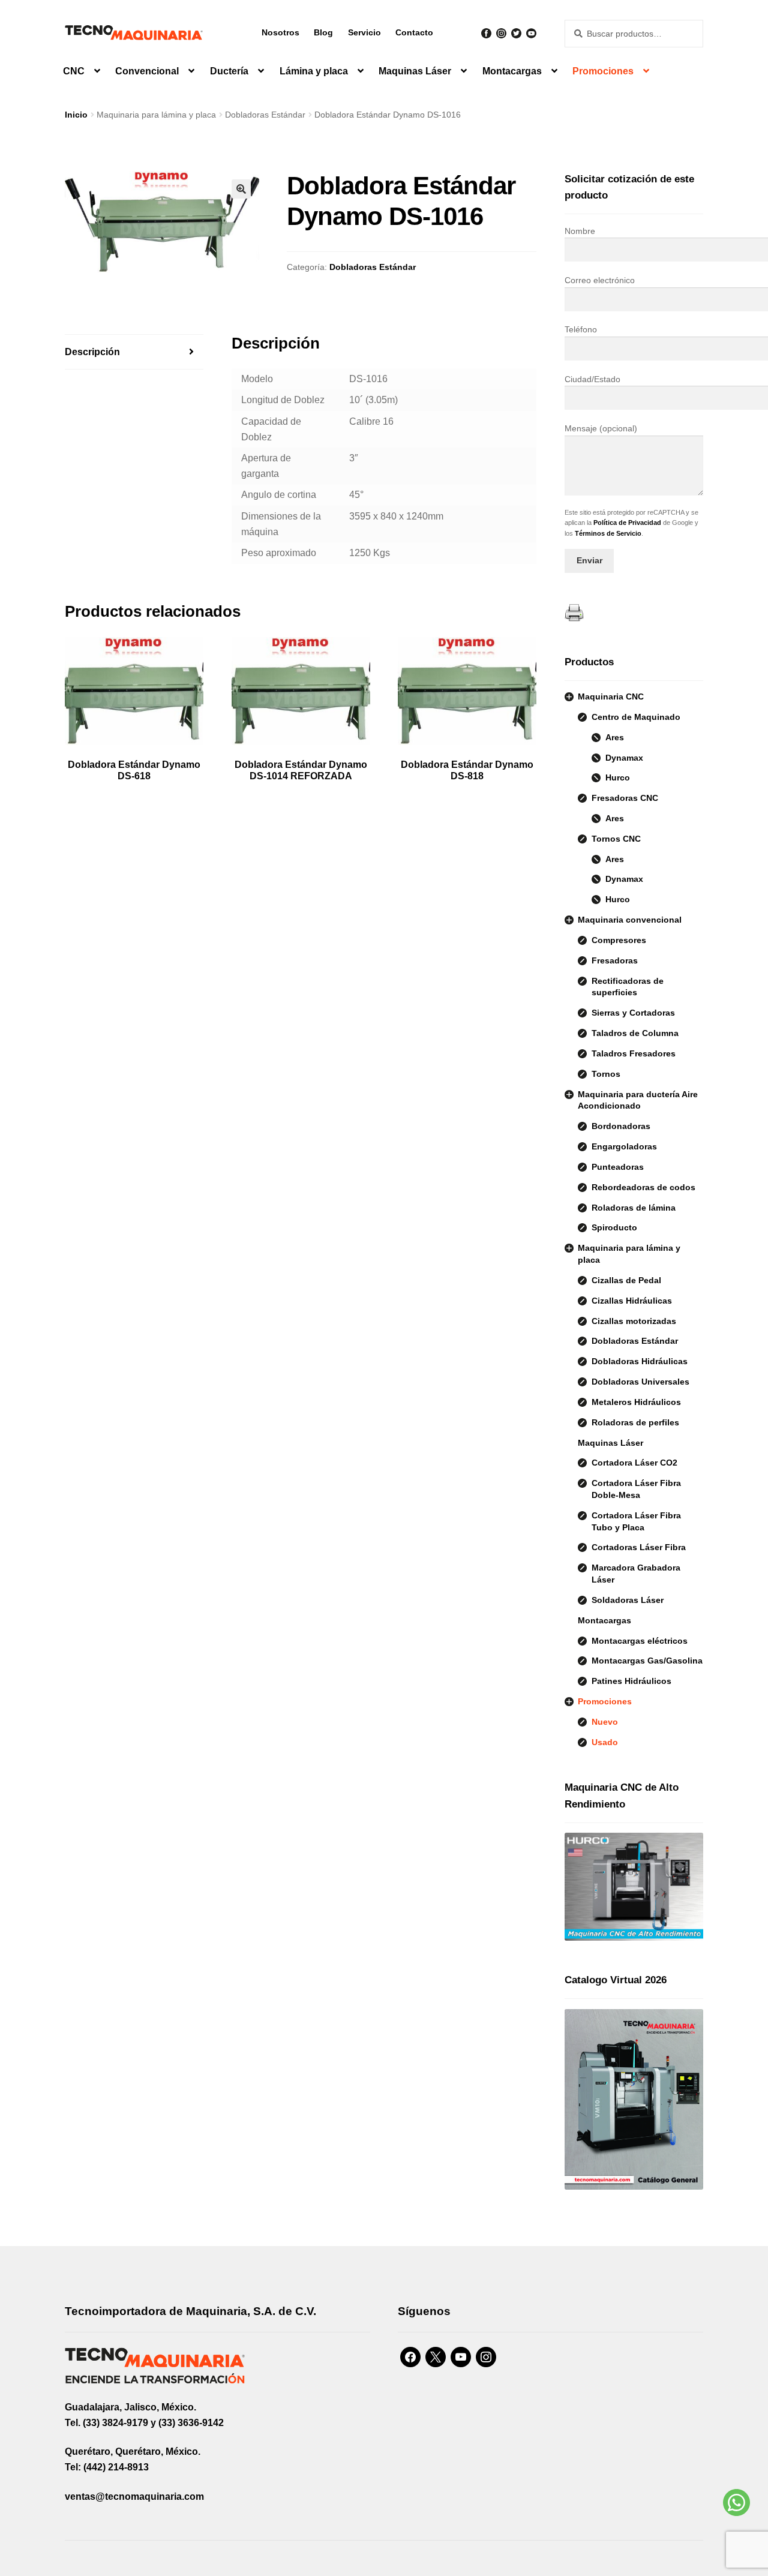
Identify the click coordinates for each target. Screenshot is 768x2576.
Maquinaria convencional (630, 920)
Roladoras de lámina (634, 1208)
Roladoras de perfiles (635, 1422)
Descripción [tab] (92, 352)
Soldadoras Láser (628, 1600)
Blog (323, 32)
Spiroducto (614, 1227)
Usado (605, 1742)
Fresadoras (615, 960)
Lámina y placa (314, 71)
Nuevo (605, 1722)
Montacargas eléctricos (640, 1641)
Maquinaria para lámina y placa (156, 115)
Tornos (606, 1074)
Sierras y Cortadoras (633, 1013)
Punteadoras (618, 1167)
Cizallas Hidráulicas (632, 1301)
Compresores (619, 940)
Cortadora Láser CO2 (634, 1463)
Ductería (229, 71)
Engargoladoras (624, 1146)
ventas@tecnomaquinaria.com (134, 2497)
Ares (615, 737)
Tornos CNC (616, 839)
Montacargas (512, 71)
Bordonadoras (621, 1126)
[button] (241, 189)
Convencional (147, 71)
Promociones (603, 71)
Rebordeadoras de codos (643, 1187)
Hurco (618, 777)
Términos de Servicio (608, 533)
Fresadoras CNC (625, 798)
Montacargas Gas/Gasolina (647, 1661)
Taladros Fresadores (634, 1053)
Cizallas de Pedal (626, 1280)
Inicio (76, 115)
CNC (74, 71)
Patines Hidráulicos (631, 1681)
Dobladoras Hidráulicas (640, 1361)
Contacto (414, 32)
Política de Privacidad (627, 523)
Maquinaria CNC (611, 696)
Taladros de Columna (635, 1033)
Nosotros (280, 32)
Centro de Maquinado (636, 717)
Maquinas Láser (415, 71)
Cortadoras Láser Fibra (639, 1547)
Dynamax (624, 758)
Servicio (364, 32)
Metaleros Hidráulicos (636, 1402)
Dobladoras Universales (640, 1382)
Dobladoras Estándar (265, 115)
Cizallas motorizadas (634, 1321)
